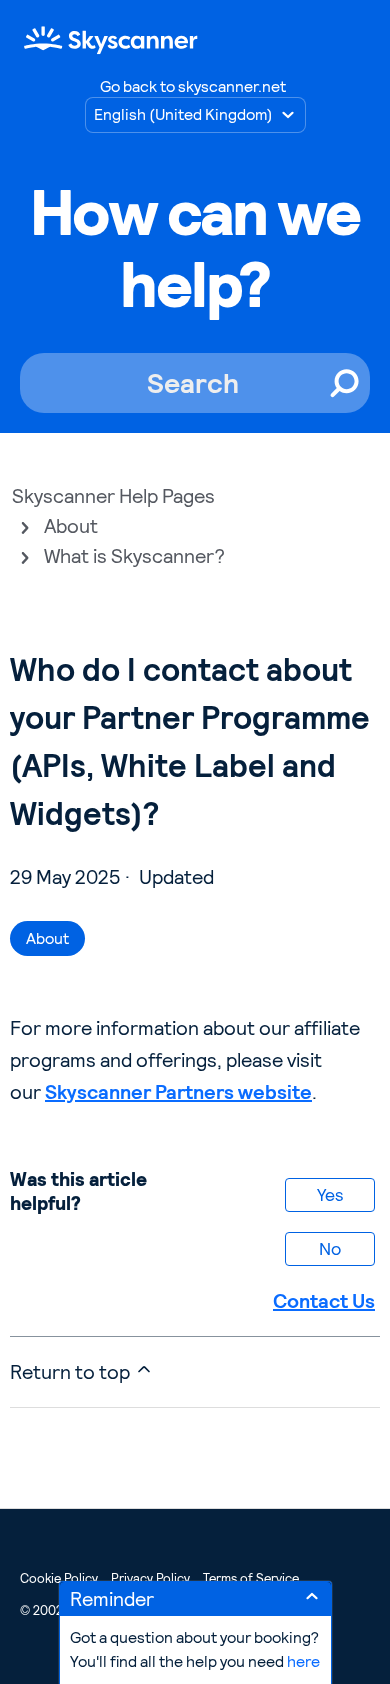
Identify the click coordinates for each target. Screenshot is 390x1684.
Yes (330, 1194)
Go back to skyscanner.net (193, 86)
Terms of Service (251, 1578)
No (330, 1248)
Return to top (72, 1372)
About (71, 526)
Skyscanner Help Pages (113, 496)
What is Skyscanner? (134, 556)
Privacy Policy (150, 1578)
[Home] (111, 39)
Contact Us (324, 1301)
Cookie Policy (59, 1578)
